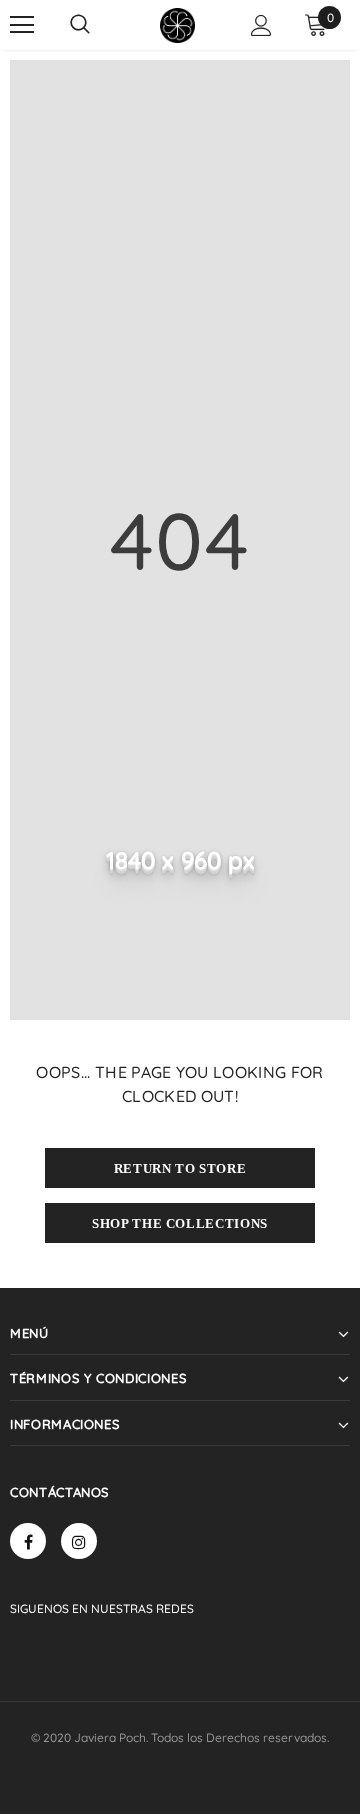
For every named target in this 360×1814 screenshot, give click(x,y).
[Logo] (177, 25)
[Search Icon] (80, 25)
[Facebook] (28, 1541)
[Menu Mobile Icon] (22, 25)
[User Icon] (261, 25)
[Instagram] (79, 1541)
